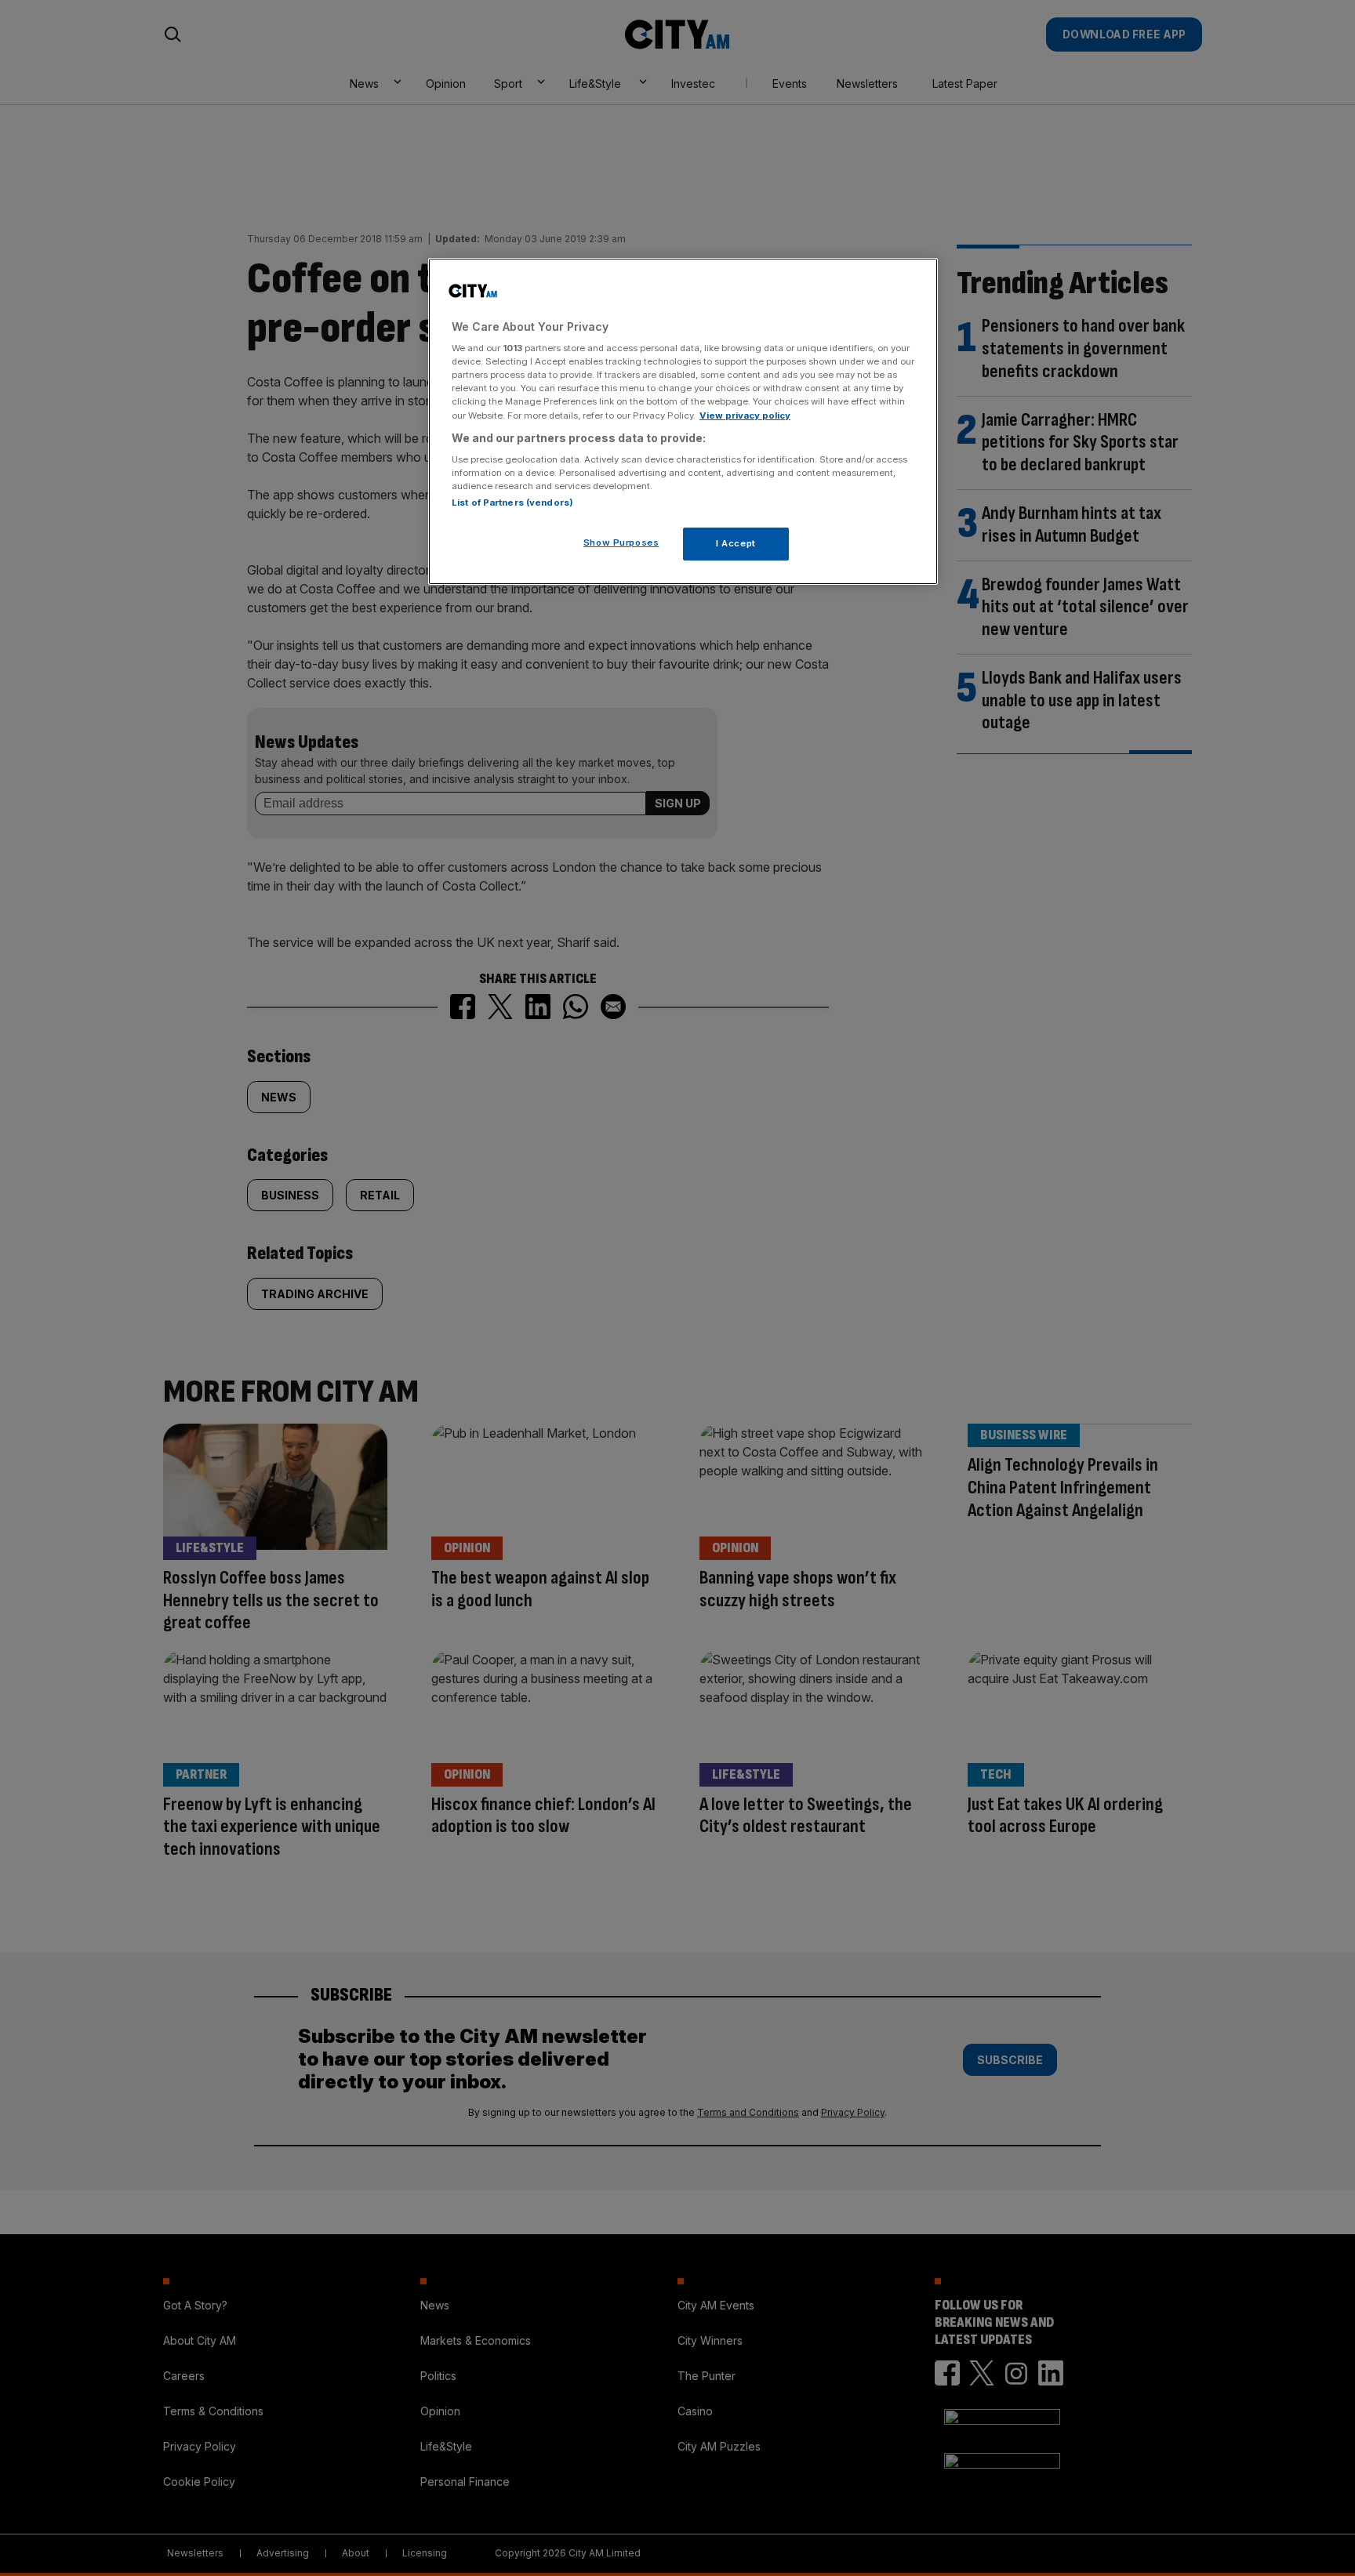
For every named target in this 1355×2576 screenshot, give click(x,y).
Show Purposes (621, 542)
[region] (683, 422)
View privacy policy (745, 415)
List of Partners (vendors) (512, 503)
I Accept (736, 543)
